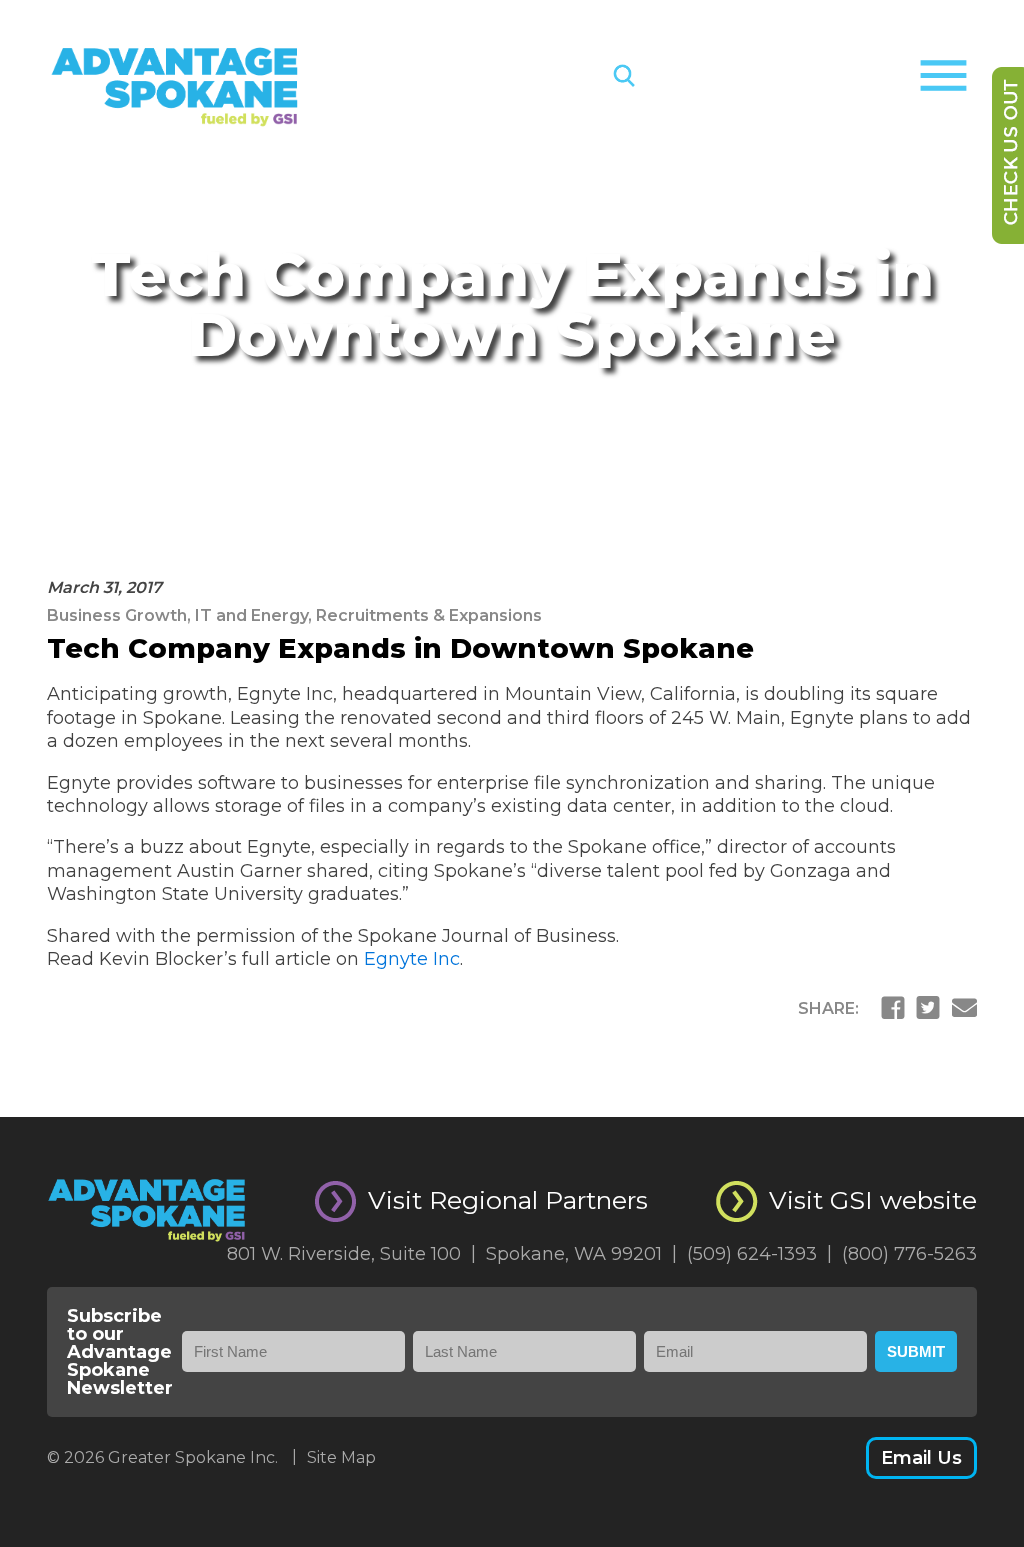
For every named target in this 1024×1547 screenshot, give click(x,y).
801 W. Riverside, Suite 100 (351, 1254)
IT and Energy (251, 615)
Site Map (341, 1457)
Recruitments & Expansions (429, 615)
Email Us (921, 1458)
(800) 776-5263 (909, 1254)
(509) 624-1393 (759, 1254)
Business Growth (117, 615)
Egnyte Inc (412, 959)
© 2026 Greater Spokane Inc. (172, 1457)
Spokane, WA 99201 (581, 1254)
